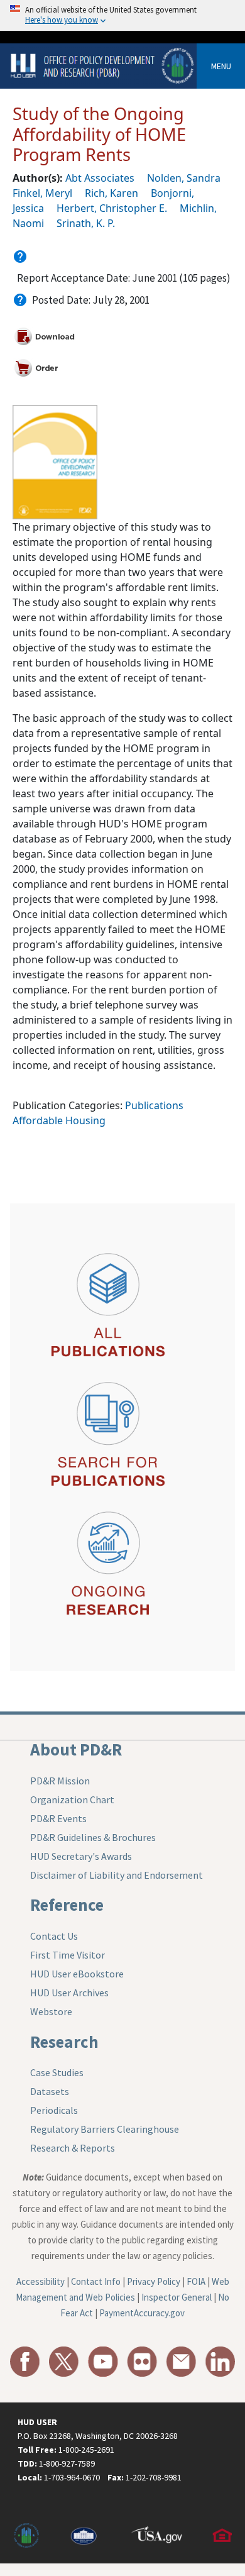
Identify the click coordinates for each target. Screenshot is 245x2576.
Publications (154, 1105)
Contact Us (54, 1936)
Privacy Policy (154, 2281)
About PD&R (76, 1749)
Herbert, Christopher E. (112, 208)
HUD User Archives (69, 1993)
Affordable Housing (59, 1120)
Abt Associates (100, 178)
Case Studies (57, 2072)
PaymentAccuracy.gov (142, 2313)
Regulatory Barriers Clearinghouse (105, 2129)
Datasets (50, 2091)
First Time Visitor (68, 1955)
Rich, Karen (112, 193)
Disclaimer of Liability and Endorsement (117, 1875)
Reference (67, 1904)
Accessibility (41, 2281)
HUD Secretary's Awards (81, 1856)
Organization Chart (72, 1799)
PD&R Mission (60, 1781)
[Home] (103, 65)
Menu (221, 66)
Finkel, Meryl (42, 193)
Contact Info (96, 2281)
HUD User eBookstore (77, 1974)
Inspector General (177, 2297)
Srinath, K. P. (86, 223)
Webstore (51, 2011)
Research (64, 2042)
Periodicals (54, 2110)
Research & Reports (73, 2148)
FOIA (196, 2281)
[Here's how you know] (122, 15)
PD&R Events (58, 1818)
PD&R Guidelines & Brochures (93, 1837)
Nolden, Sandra (184, 178)
